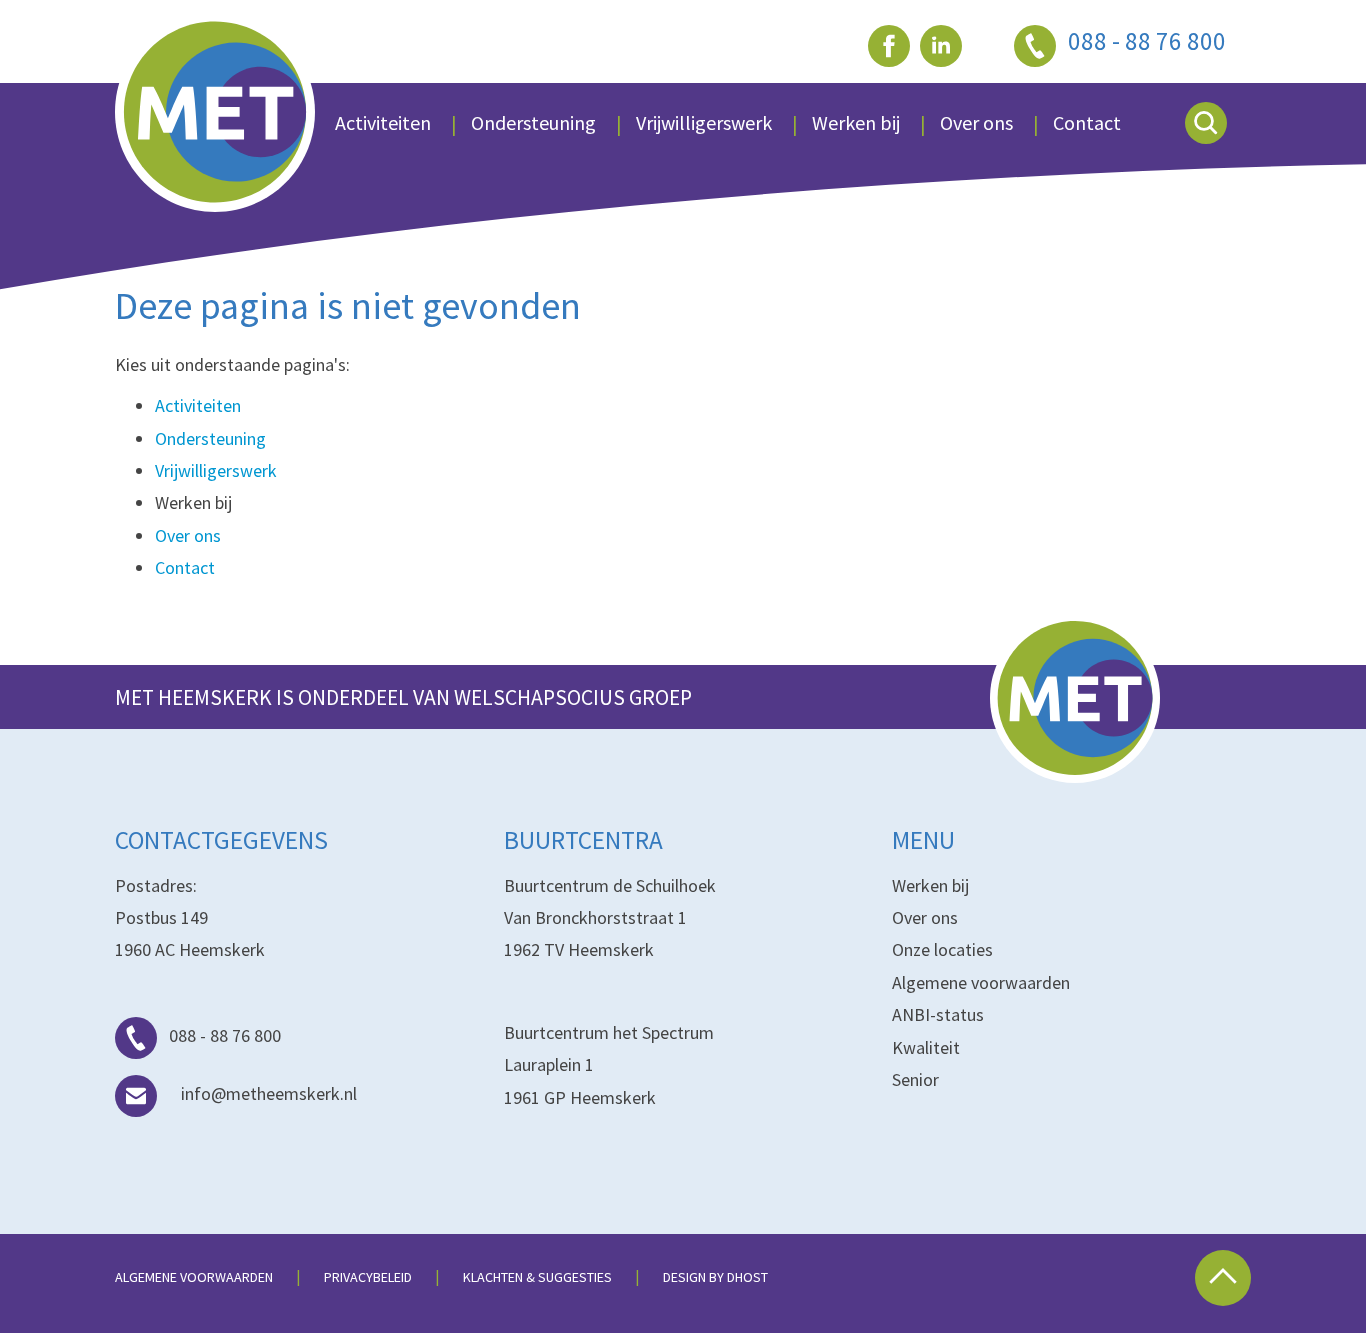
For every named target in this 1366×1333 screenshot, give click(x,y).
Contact (1087, 122)
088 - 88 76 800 (225, 1035)
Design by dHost (715, 1277)
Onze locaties (942, 949)
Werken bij (930, 885)
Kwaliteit (926, 1047)
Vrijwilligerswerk (704, 122)
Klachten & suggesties (537, 1277)
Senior (915, 1079)
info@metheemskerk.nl (269, 1093)
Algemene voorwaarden (981, 982)
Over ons (976, 122)
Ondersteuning (533, 122)
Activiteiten (383, 122)
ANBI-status (938, 1014)
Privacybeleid (368, 1277)
